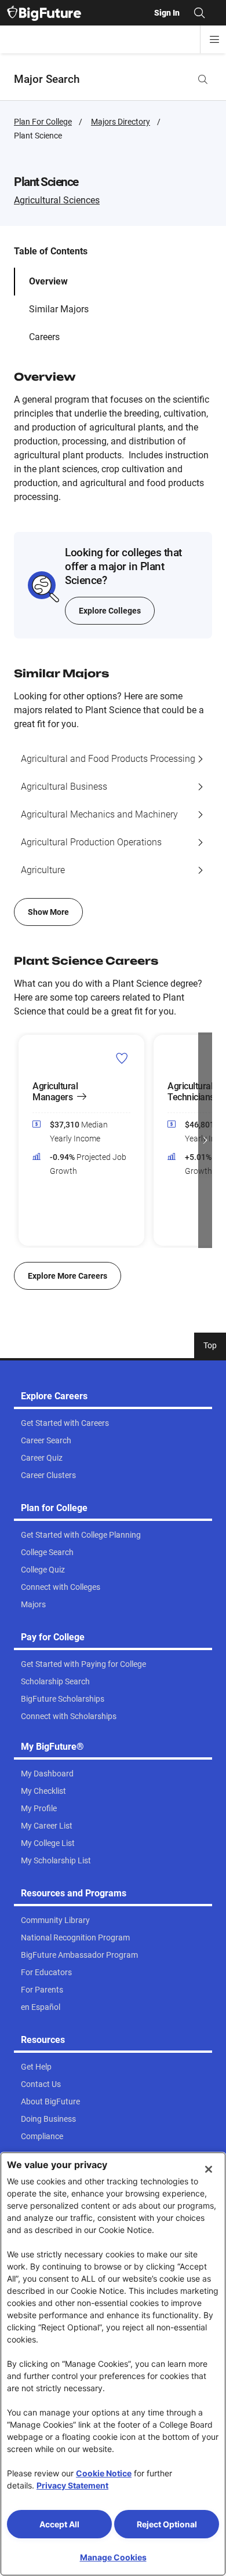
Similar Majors (59, 309)
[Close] (209, 2169)
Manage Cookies (113, 2557)
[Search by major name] (203, 79)
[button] (21, 1140)
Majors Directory (121, 122)
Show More (48, 912)
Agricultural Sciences (57, 200)
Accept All (59, 2524)
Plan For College (43, 122)
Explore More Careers (68, 1276)
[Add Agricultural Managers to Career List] (122, 1058)
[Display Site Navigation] (214, 39)
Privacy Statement (72, 2485)
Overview (48, 281)
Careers (44, 337)
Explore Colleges (110, 611)
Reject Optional (167, 2524)
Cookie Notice (104, 2473)
